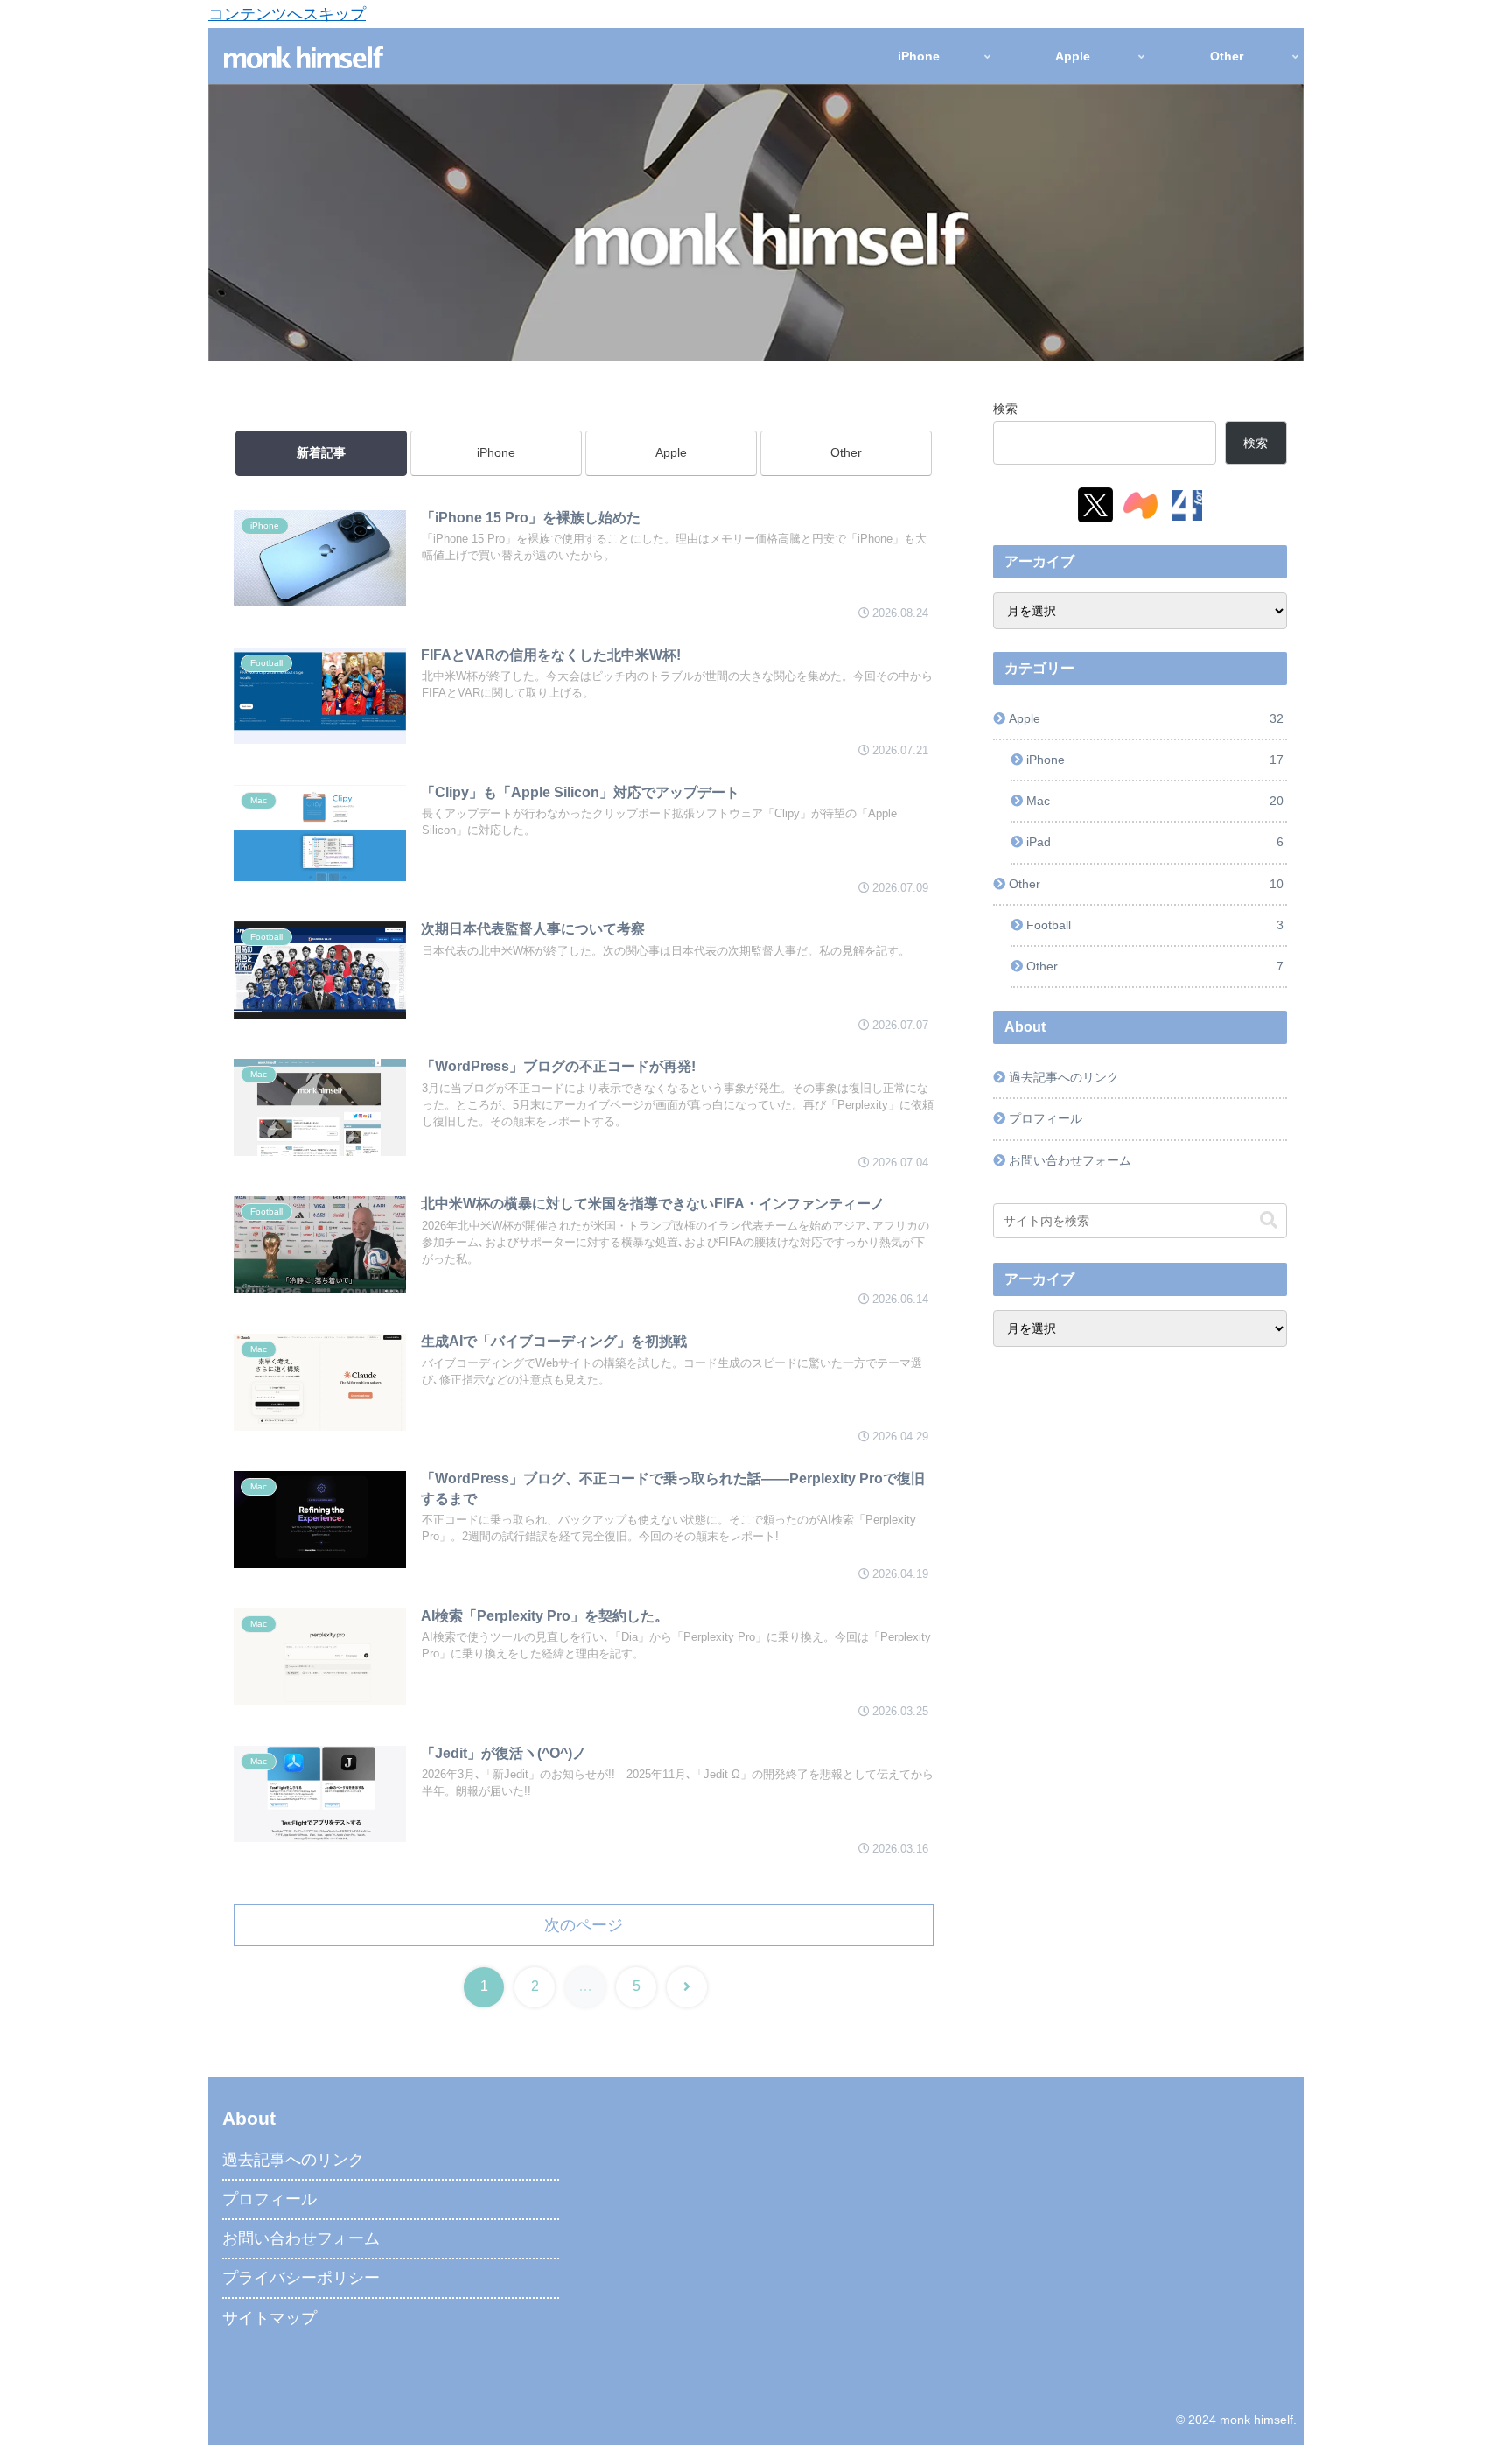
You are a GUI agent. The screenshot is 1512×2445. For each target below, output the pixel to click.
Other (846, 452)
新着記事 (321, 452)
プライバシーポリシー (301, 2278)
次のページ (584, 1925)
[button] (1269, 1220)
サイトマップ (269, 2318)
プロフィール (1046, 1118)
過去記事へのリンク (1064, 1077)
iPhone (496, 452)
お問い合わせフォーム (1070, 1160)
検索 (1005, 409)
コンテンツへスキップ (287, 14)
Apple (671, 452)
